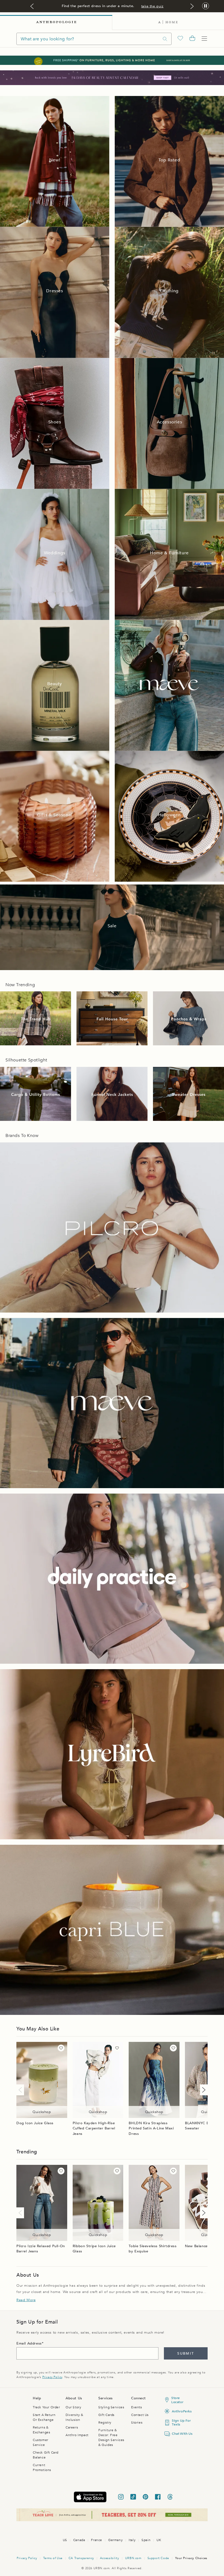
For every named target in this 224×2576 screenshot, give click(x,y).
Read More (26, 2300)
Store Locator (177, 2400)
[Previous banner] (32, 6)
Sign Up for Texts (181, 2422)
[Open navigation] (204, 39)
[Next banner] (192, 6)
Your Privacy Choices (191, 2558)
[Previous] (21, 2090)
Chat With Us (182, 2434)
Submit (186, 2354)
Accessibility (110, 2558)
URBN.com (133, 2558)
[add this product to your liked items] (61, 2048)
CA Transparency (81, 2558)
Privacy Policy (52, 2377)
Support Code (158, 2558)
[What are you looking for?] (165, 39)
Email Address (29, 2343)
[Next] (203, 2090)
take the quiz (152, 6)
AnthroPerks (182, 2411)
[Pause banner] (206, 6)
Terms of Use (53, 2558)
